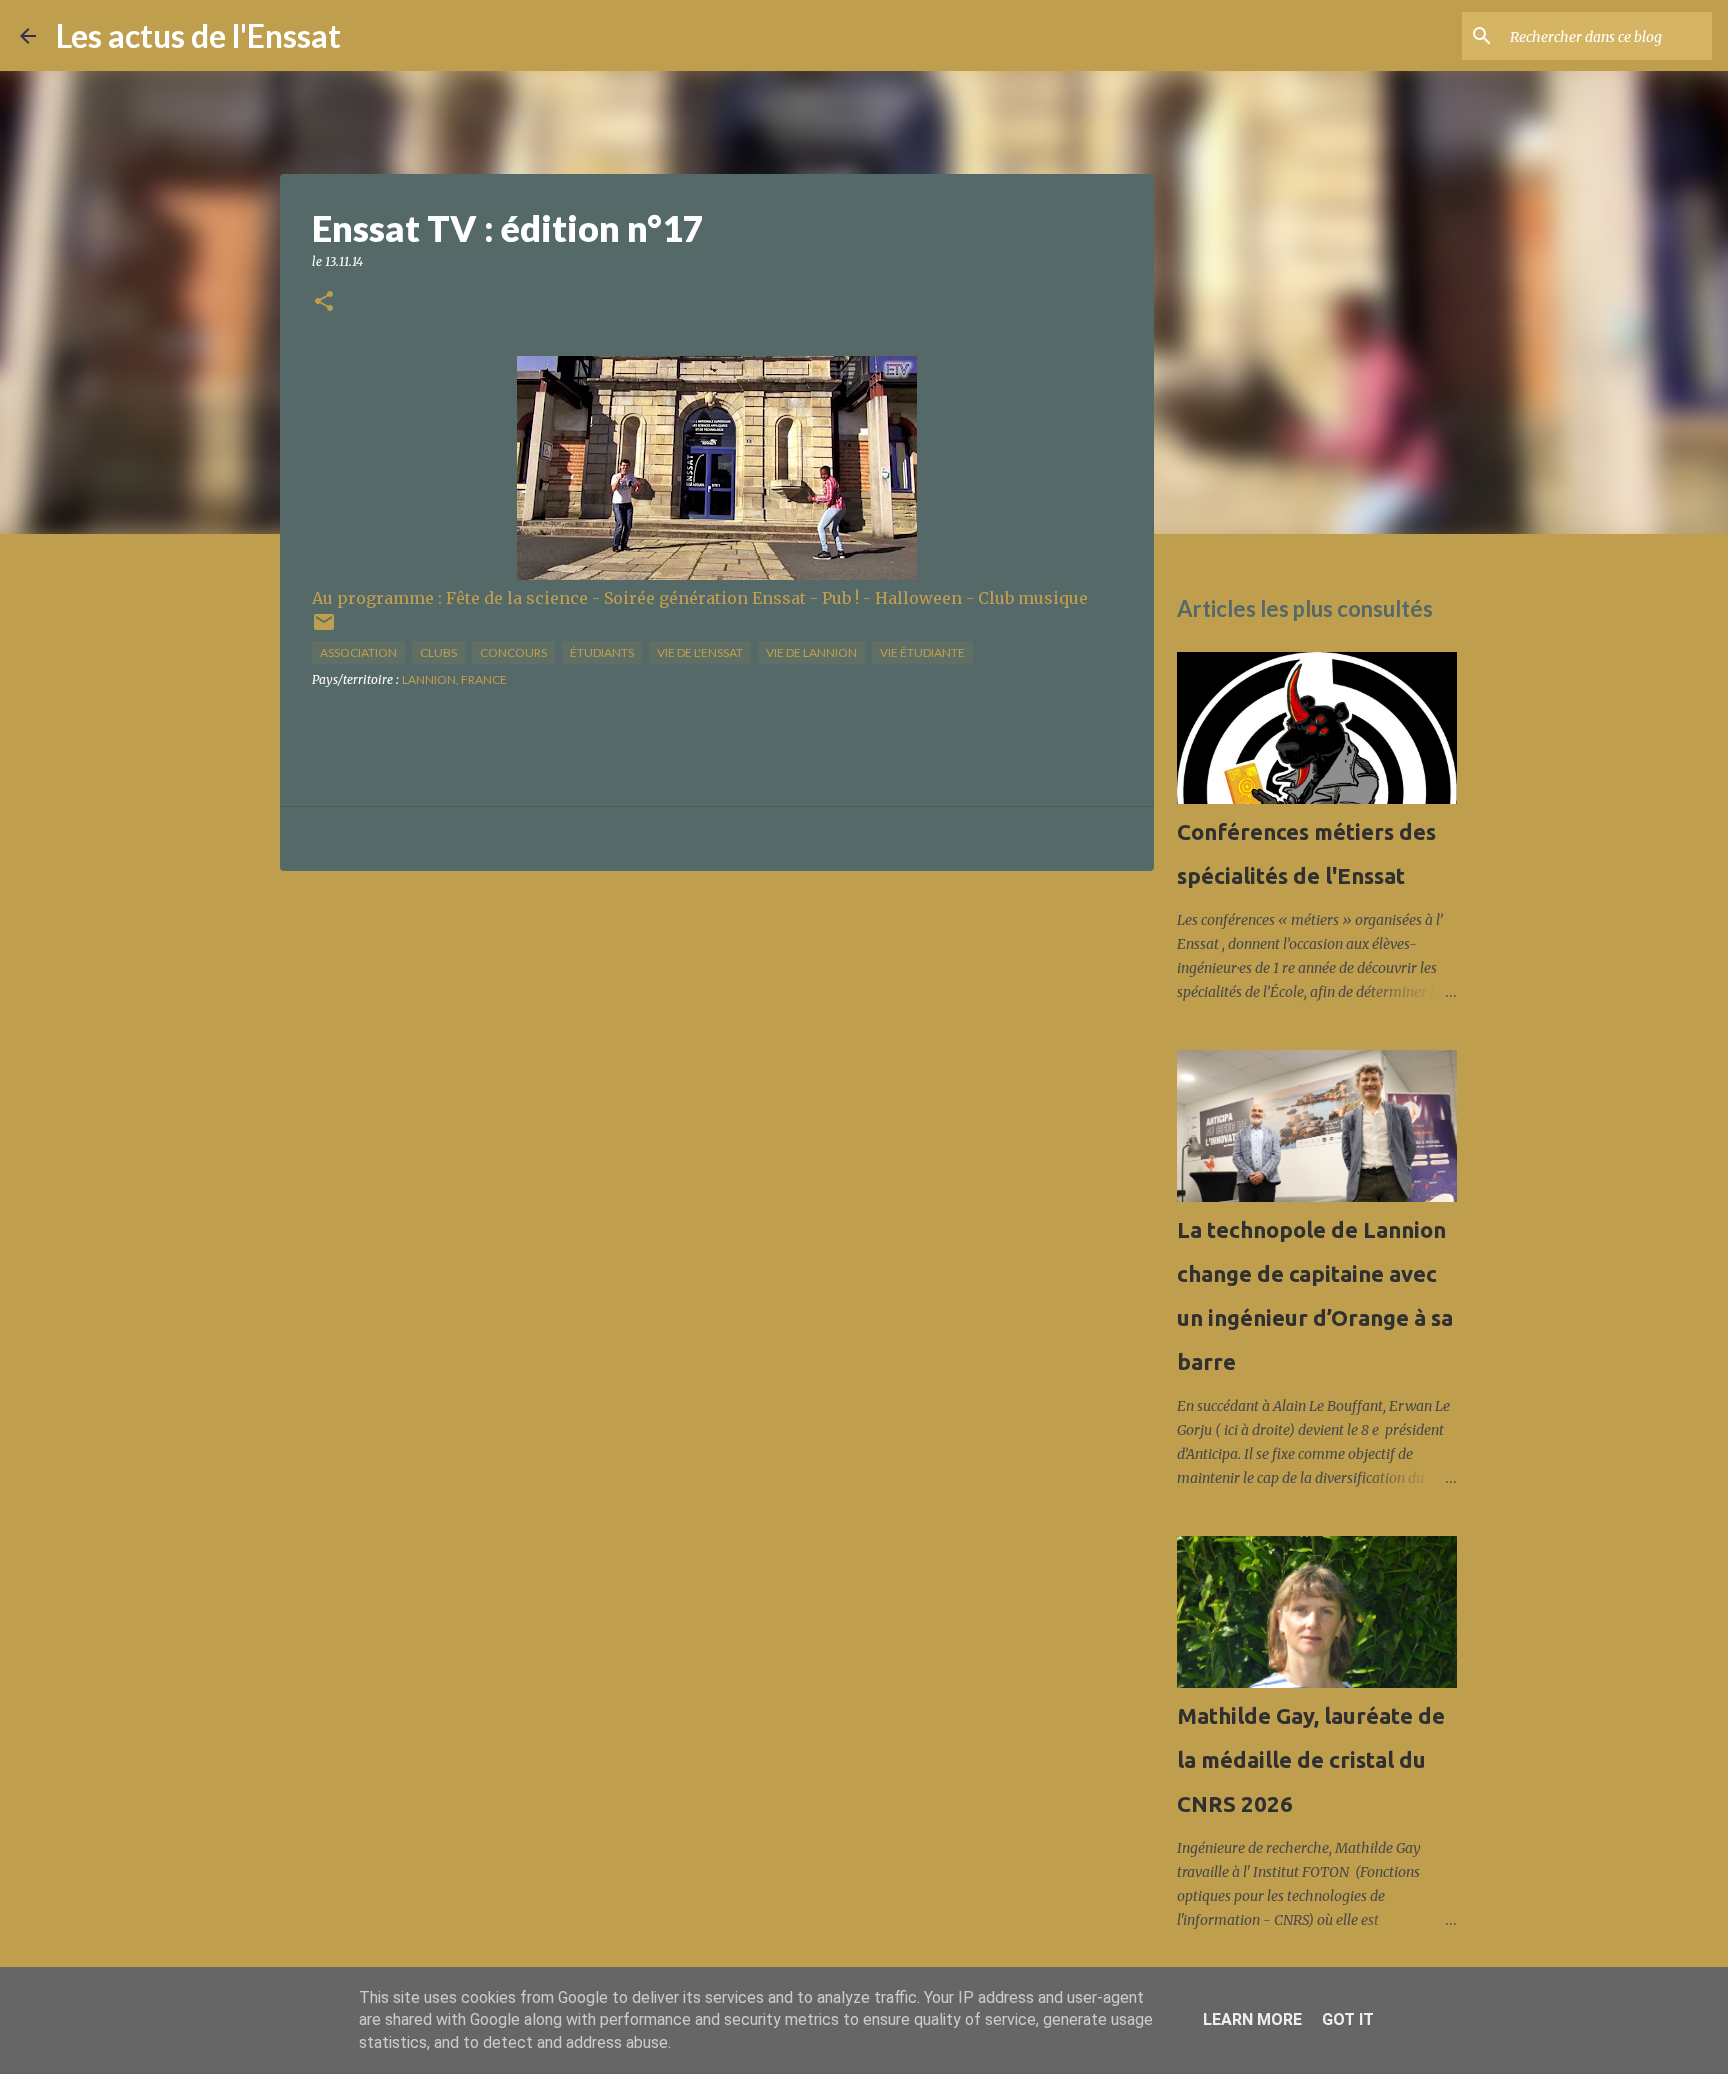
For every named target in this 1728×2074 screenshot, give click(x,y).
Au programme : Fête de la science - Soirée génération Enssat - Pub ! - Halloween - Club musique (700, 598)
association (358, 652)
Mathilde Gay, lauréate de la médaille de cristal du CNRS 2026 (1311, 1759)
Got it (1348, 2019)
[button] (324, 302)
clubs (438, 652)
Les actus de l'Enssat (198, 35)
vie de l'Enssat (700, 652)
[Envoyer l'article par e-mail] (324, 629)
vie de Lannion (811, 652)
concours (513, 652)
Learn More (1252, 2019)
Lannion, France (454, 679)
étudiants (602, 652)
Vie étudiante (922, 652)
